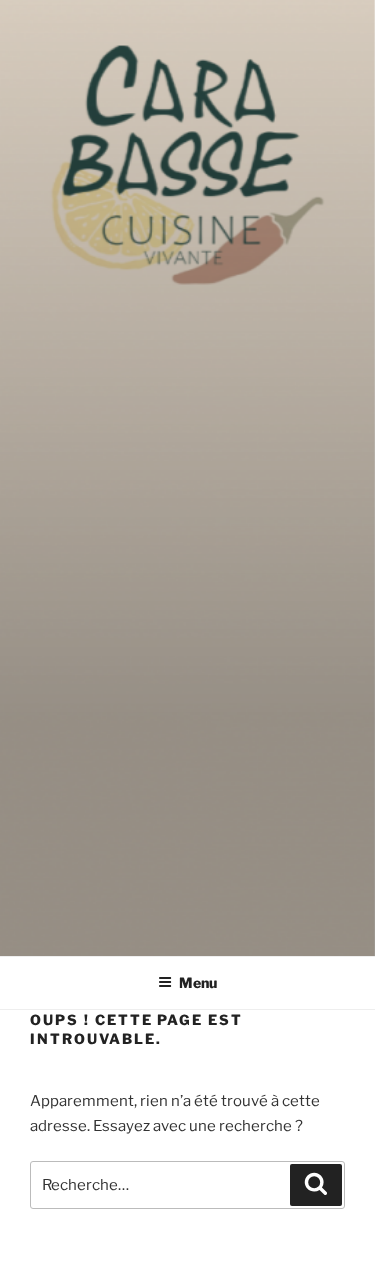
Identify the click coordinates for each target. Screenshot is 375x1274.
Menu (198, 982)
